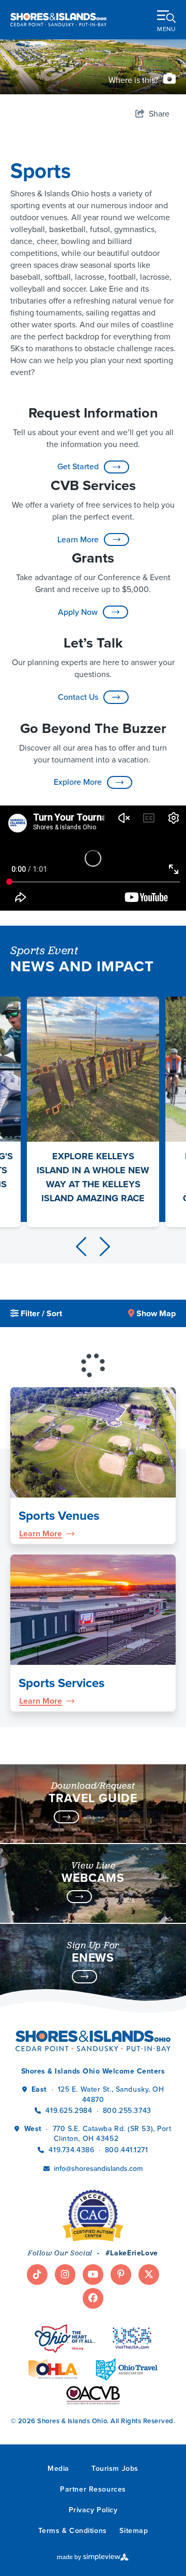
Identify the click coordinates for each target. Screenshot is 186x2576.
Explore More (78, 782)
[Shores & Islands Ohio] (58, 19)
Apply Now (78, 612)
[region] (93, 1332)
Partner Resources (93, 2489)
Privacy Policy (93, 2510)
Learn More (78, 539)
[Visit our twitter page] (149, 2275)
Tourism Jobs (115, 2469)
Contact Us (78, 697)
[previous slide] (81, 1247)
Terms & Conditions (73, 2531)
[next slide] (105, 1247)
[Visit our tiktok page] (37, 2275)
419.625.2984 (69, 2111)
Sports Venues (59, 1516)
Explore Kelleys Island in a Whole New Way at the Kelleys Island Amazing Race (93, 1177)
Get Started (78, 466)
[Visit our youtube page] (93, 2275)
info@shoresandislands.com (98, 2169)
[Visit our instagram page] (65, 2275)
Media (58, 2469)
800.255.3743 (127, 2111)
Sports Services (61, 1683)
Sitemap (134, 2531)
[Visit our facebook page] (93, 2298)
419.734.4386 (72, 2150)
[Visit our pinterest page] (121, 2275)
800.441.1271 (127, 2150)
